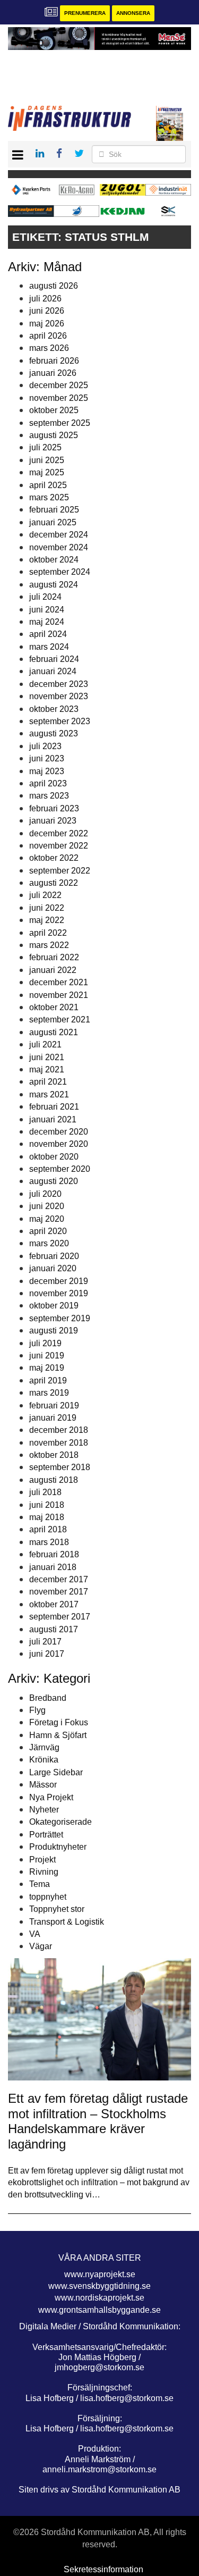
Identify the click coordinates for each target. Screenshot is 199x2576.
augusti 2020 (54, 1181)
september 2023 (60, 721)
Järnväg (44, 1747)
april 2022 (48, 933)
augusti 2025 (54, 435)
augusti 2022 (54, 883)
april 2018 (48, 1529)
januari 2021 (53, 1119)
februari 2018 (54, 1554)
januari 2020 (53, 1268)
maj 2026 (47, 324)
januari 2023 (53, 821)
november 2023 (59, 696)
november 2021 (59, 995)
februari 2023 (54, 808)
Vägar (41, 1946)
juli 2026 (45, 299)
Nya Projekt (51, 1797)
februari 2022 (54, 957)
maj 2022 (47, 920)
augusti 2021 (54, 1032)
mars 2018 (49, 1542)
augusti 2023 (54, 733)
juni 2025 (47, 460)
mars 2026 (49, 348)
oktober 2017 (54, 1604)
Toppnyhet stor (57, 1909)
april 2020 (48, 1231)
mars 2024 (49, 647)
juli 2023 (45, 746)
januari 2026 (53, 373)
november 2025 (59, 398)
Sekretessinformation (103, 2569)
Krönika (44, 1760)
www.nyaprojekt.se (100, 2274)
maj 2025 (47, 472)
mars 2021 (49, 1094)
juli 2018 (45, 1492)
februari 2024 (54, 659)
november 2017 (59, 1592)
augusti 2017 (54, 1629)
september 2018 (60, 1467)
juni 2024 (47, 610)
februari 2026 (54, 361)
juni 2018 (47, 1505)
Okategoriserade (60, 1822)
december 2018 (59, 1430)
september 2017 (60, 1617)
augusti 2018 (54, 1480)
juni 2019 (47, 1356)
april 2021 (48, 1082)
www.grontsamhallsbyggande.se (99, 2310)
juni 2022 (47, 908)
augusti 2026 (54, 286)
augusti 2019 (54, 1331)
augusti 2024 (54, 585)
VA (35, 1934)
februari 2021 (54, 1107)
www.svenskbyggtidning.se (99, 2286)
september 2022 (60, 871)
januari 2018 (53, 1567)
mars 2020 (49, 1243)
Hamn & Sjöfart (58, 1735)
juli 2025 (45, 447)
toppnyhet (48, 1897)
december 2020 (59, 1132)
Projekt (42, 1860)
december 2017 (59, 1579)
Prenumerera (85, 13)
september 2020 (60, 1169)
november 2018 (59, 1443)
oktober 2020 (54, 1157)
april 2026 (48, 336)
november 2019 (59, 1293)
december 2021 (59, 982)
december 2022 (59, 833)
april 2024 (48, 634)
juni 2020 (47, 1206)
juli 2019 (45, 1343)
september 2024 (60, 572)
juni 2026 (47, 311)
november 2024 (59, 547)
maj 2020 (47, 1219)
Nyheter (44, 1810)
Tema (40, 1884)
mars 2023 (49, 796)
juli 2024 (45, 597)
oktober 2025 (54, 410)
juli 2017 (45, 1642)
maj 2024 (47, 622)
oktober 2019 (54, 1306)
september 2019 (60, 1318)
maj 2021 (47, 1069)
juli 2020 (45, 1194)
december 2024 (59, 535)
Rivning (44, 1872)
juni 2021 (47, 1057)
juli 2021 (45, 1044)
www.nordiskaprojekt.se (99, 2298)
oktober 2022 (54, 858)
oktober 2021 (54, 1007)
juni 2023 (47, 758)
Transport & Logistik (67, 1922)
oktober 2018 (54, 1455)
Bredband (48, 1698)
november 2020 (59, 1144)
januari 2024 (53, 671)
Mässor (43, 1785)
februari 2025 (54, 510)
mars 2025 (49, 497)
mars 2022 (49, 945)
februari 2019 (54, 1406)
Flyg (37, 1710)
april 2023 (48, 783)
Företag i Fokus (59, 1722)
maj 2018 (47, 1517)
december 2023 (59, 684)
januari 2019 (53, 1418)
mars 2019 (49, 1393)
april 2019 (48, 1381)
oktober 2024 (54, 560)
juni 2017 (47, 1654)
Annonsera (133, 13)
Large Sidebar (56, 1772)
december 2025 (59, 385)
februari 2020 (54, 1256)
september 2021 (60, 1020)
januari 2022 (53, 970)
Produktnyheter (58, 1847)
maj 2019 (47, 1368)
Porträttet (46, 1835)
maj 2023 (47, 771)
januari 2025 (53, 522)
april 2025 (48, 485)
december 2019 (59, 1281)
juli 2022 (45, 895)
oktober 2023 (54, 709)
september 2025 (60, 423)
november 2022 (59, 846)
